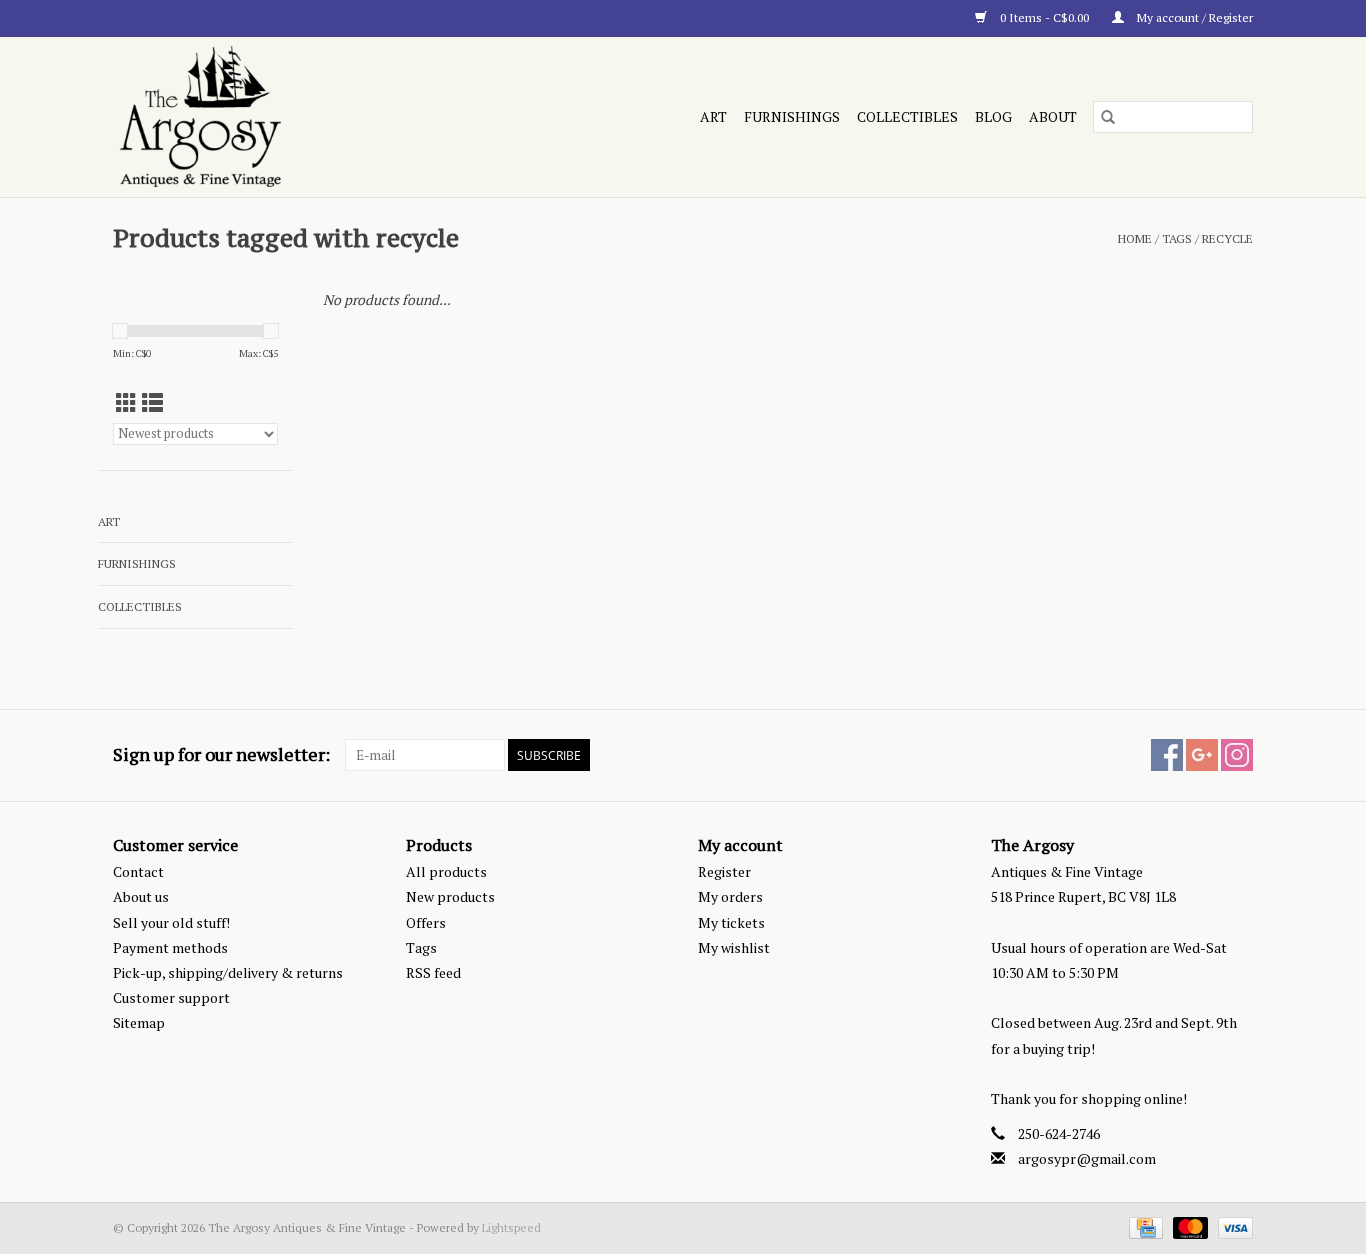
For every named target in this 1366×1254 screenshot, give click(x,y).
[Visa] (1232, 1226)
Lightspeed (511, 1227)
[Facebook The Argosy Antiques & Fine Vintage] (1167, 755)
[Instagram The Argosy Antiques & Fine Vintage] (1237, 755)
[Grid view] (126, 403)
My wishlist (734, 947)
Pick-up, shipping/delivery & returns (228, 972)
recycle (1227, 238)
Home (1135, 238)
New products (450, 896)
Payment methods (170, 947)
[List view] (152, 403)
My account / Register (1193, 17)
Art (713, 116)
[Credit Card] (1144, 1226)
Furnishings (792, 116)
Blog (993, 116)
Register (724, 871)
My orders (730, 896)
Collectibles (907, 116)
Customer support (171, 997)
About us (141, 896)
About (1053, 116)
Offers (426, 922)
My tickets (731, 922)
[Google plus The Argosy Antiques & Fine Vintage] (1202, 755)
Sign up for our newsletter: (221, 754)
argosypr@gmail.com (1087, 1158)
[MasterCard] (1188, 1226)
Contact (138, 871)
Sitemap (139, 1022)
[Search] (1108, 117)
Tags (1177, 238)
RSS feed (433, 972)
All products (446, 871)
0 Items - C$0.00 (1044, 17)
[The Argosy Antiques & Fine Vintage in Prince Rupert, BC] (286, 117)
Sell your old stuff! (171, 922)
